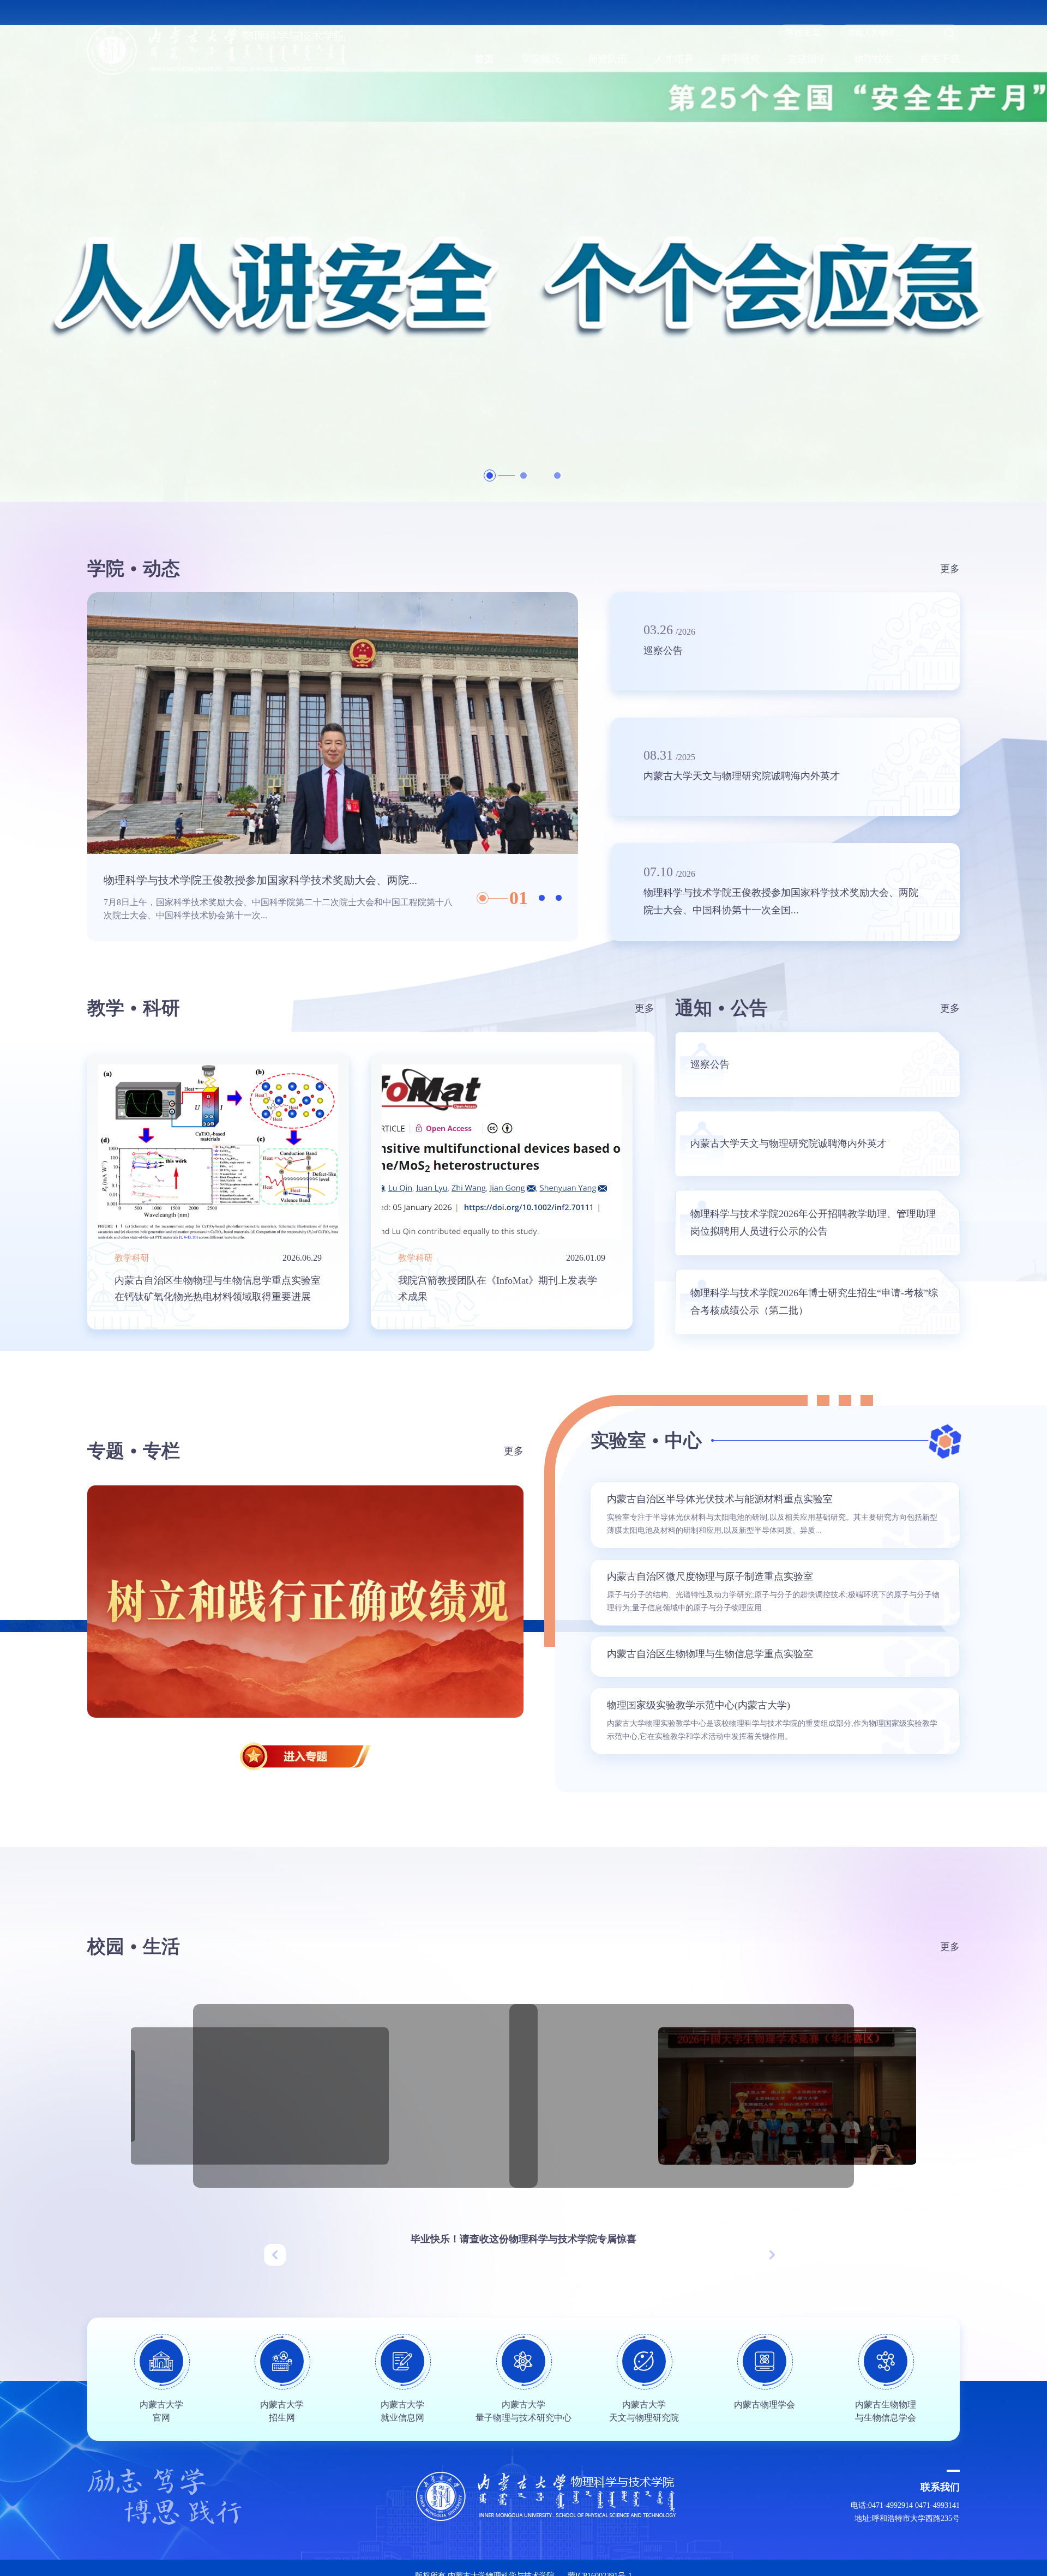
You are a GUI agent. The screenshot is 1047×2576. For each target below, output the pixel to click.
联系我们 (940, 2487)
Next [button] (573, 767)
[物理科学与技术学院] (217, 50)
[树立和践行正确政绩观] (305, 1602)
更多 (950, 569)
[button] (275, 2255)
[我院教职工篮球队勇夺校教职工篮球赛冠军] (682, 2096)
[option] (523, 251)
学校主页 (803, 32)
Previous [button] (93, 767)
